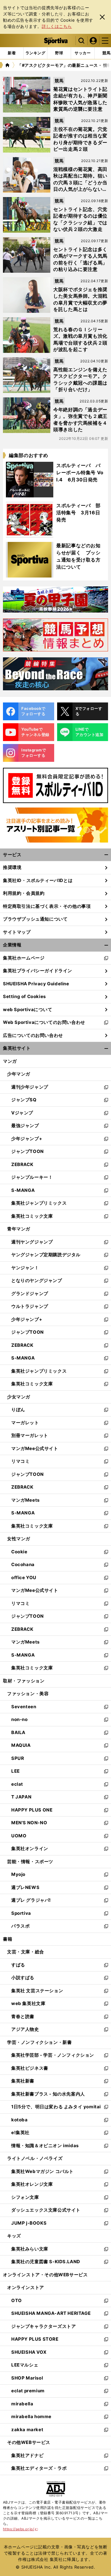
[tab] (59, 53)
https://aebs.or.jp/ (21, 2529)
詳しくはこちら (57, 26)
